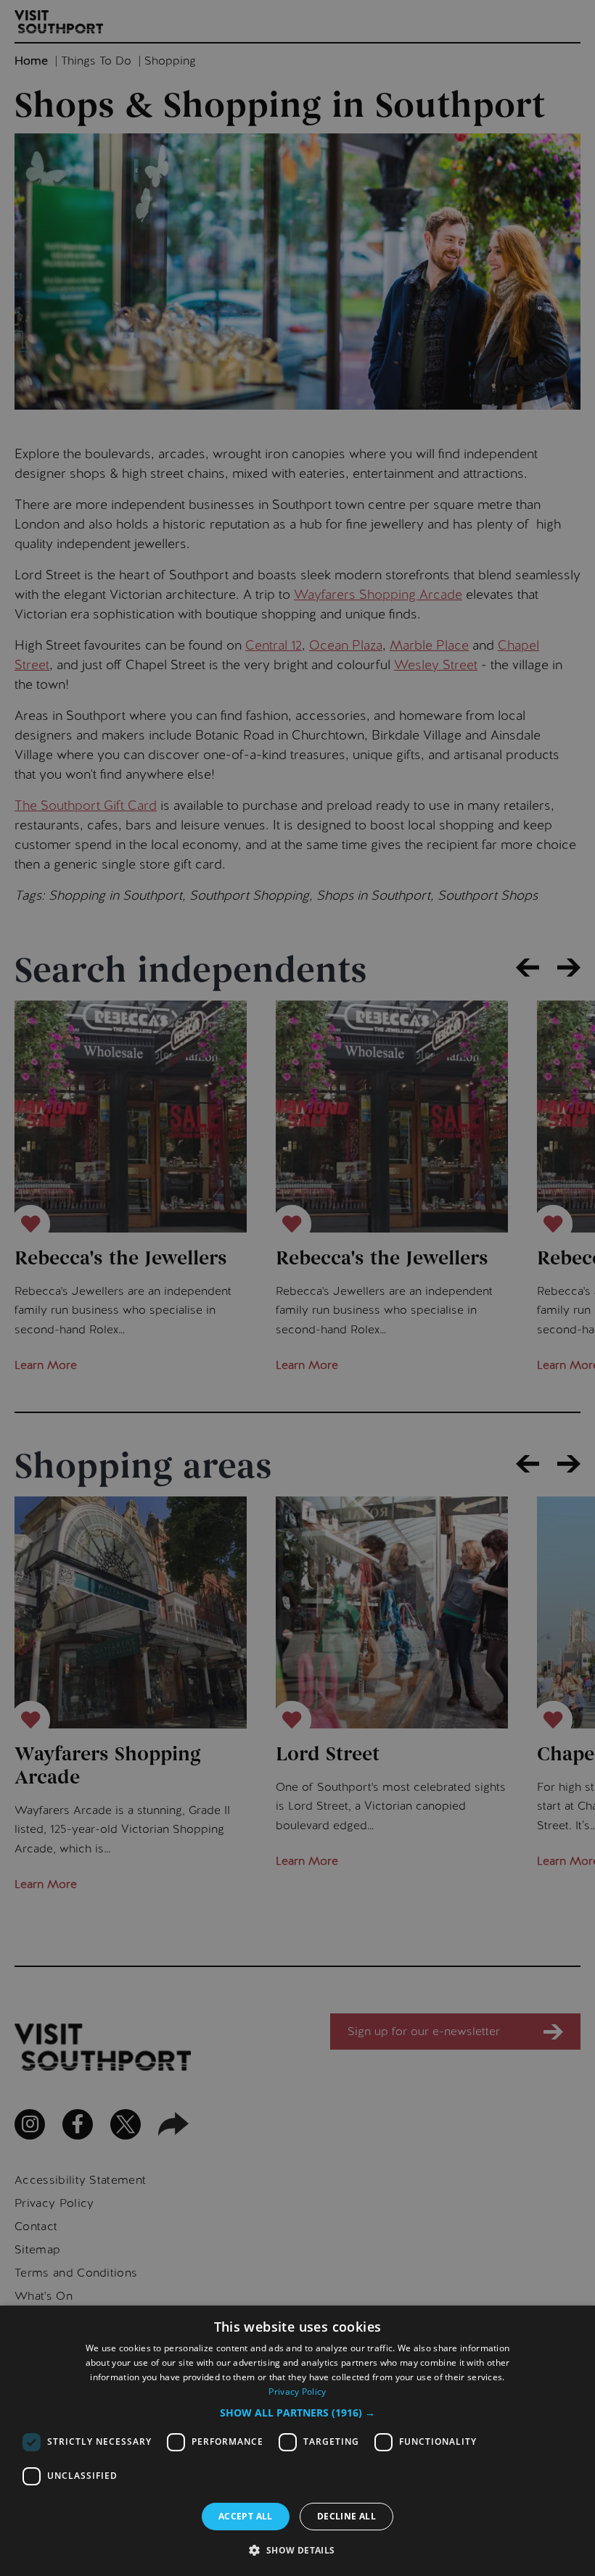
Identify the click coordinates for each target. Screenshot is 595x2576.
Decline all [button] (346, 2516)
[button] (297, 2413)
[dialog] (297, 2441)
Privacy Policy (297, 2391)
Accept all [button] (246, 2516)
